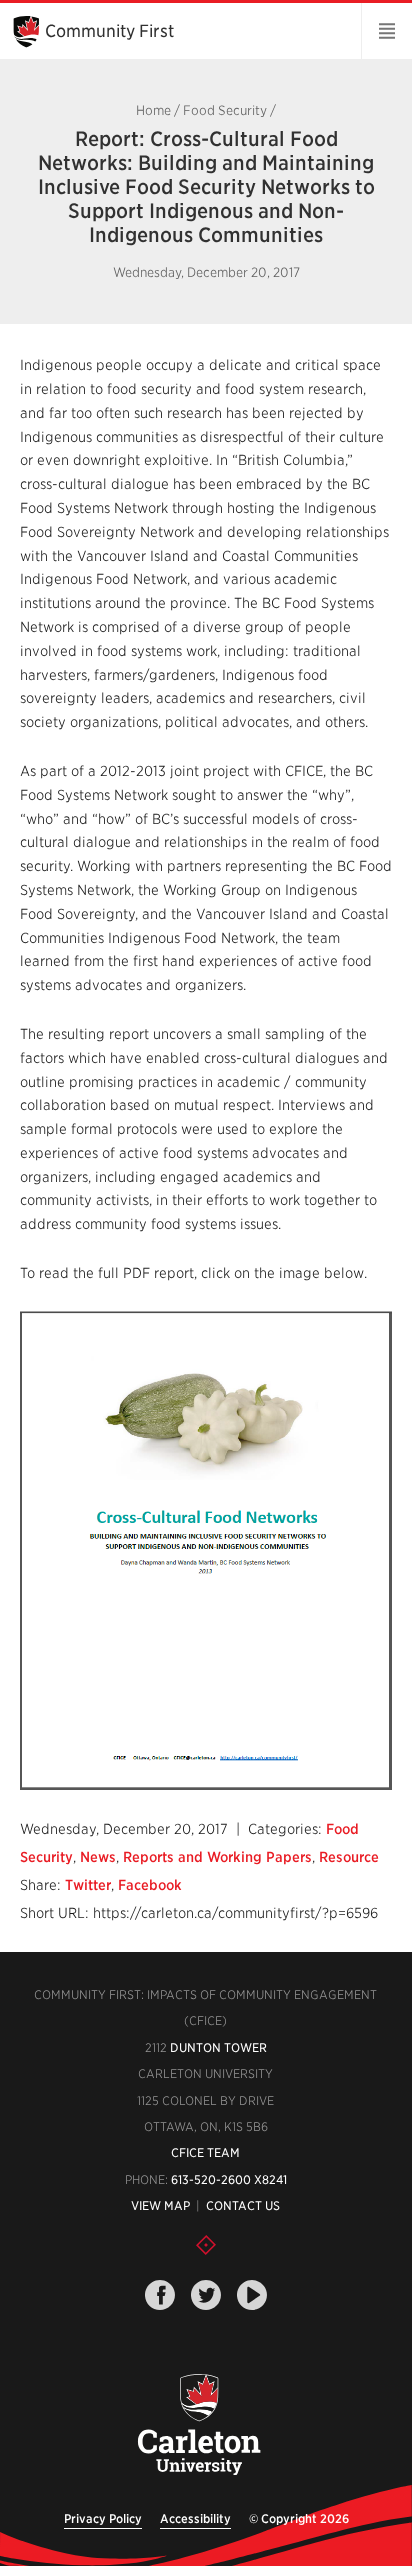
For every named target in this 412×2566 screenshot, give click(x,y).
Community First (109, 31)
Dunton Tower (218, 2047)
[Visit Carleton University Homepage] (198, 2425)
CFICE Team (205, 2152)
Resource (349, 1857)
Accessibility (195, 2518)
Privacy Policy (103, 2518)
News (98, 1857)
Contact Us (243, 2205)
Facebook (150, 1885)
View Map (160, 2205)
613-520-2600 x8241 (229, 2179)
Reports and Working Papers (217, 1857)
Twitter (88, 1885)
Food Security (225, 110)
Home (153, 110)
